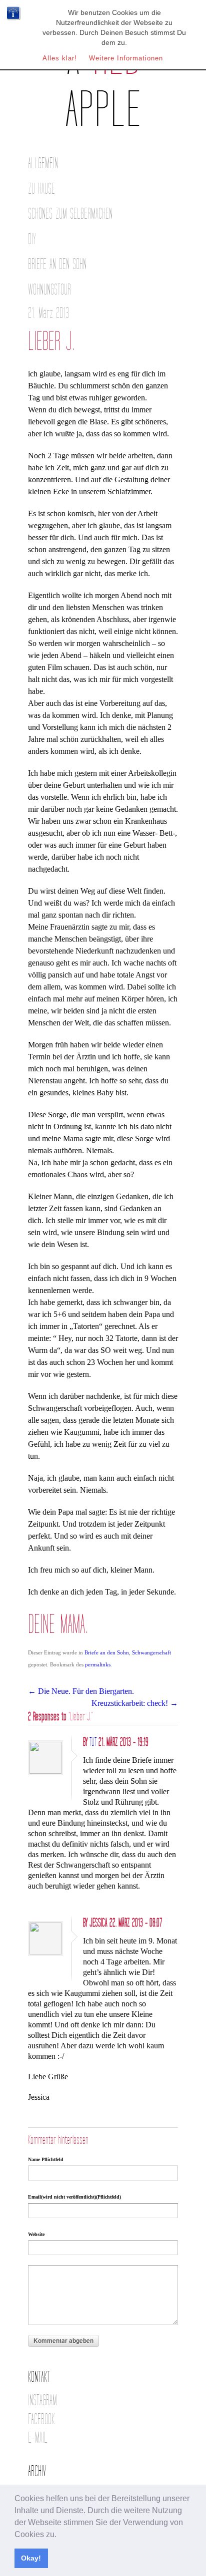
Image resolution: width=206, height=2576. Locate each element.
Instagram (42, 2401)
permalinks (98, 1664)
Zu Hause (41, 189)
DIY (32, 239)
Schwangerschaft (151, 1652)
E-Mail (38, 2438)
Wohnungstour (49, 290)
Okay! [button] (31, 2558)
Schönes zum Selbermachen (70, 214)
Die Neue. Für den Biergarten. (81, 1691)
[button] (60, 2535)
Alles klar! (60, 58)
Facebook (41, 2419)
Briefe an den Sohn (57, 264)
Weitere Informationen (126, 58)
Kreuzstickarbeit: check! (135, 1703)
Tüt (93, 1742)
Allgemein (43, 163)
